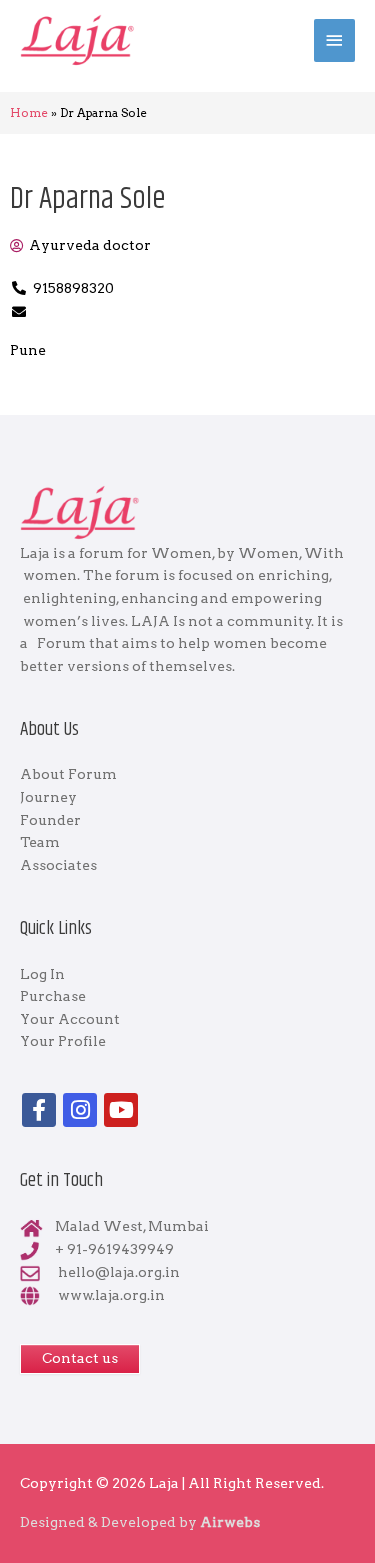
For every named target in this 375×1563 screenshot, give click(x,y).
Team (40, 842)
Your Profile (63, 1041)
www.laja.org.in (111, 1295)
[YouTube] (121, 1110)
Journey (48, 797)
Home (29, 113)
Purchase (53, 996)
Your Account (70, 1019)
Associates (58, 865)
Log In (42, 974)
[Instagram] (80, 1110)
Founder (50, 820)
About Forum (68, 774)
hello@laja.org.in (119, 1272)
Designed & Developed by (140, 1522)
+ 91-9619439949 (114, 1249)
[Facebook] (39, 1110)
